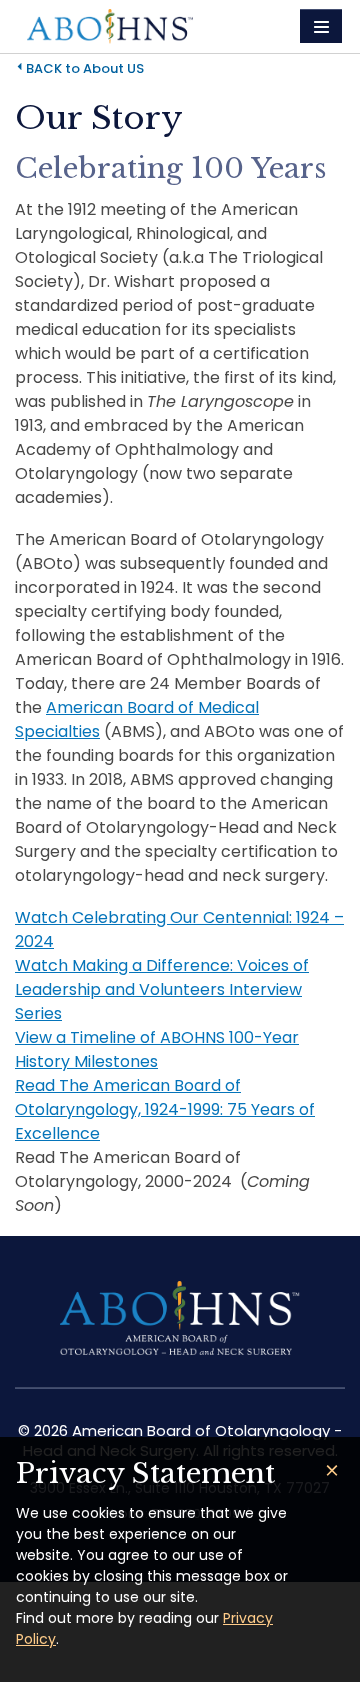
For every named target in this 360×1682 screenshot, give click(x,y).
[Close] (332, 1470)
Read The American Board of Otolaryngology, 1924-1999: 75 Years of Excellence (165, 1109)
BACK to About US (85, 68)
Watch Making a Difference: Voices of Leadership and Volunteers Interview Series (162, 989)
